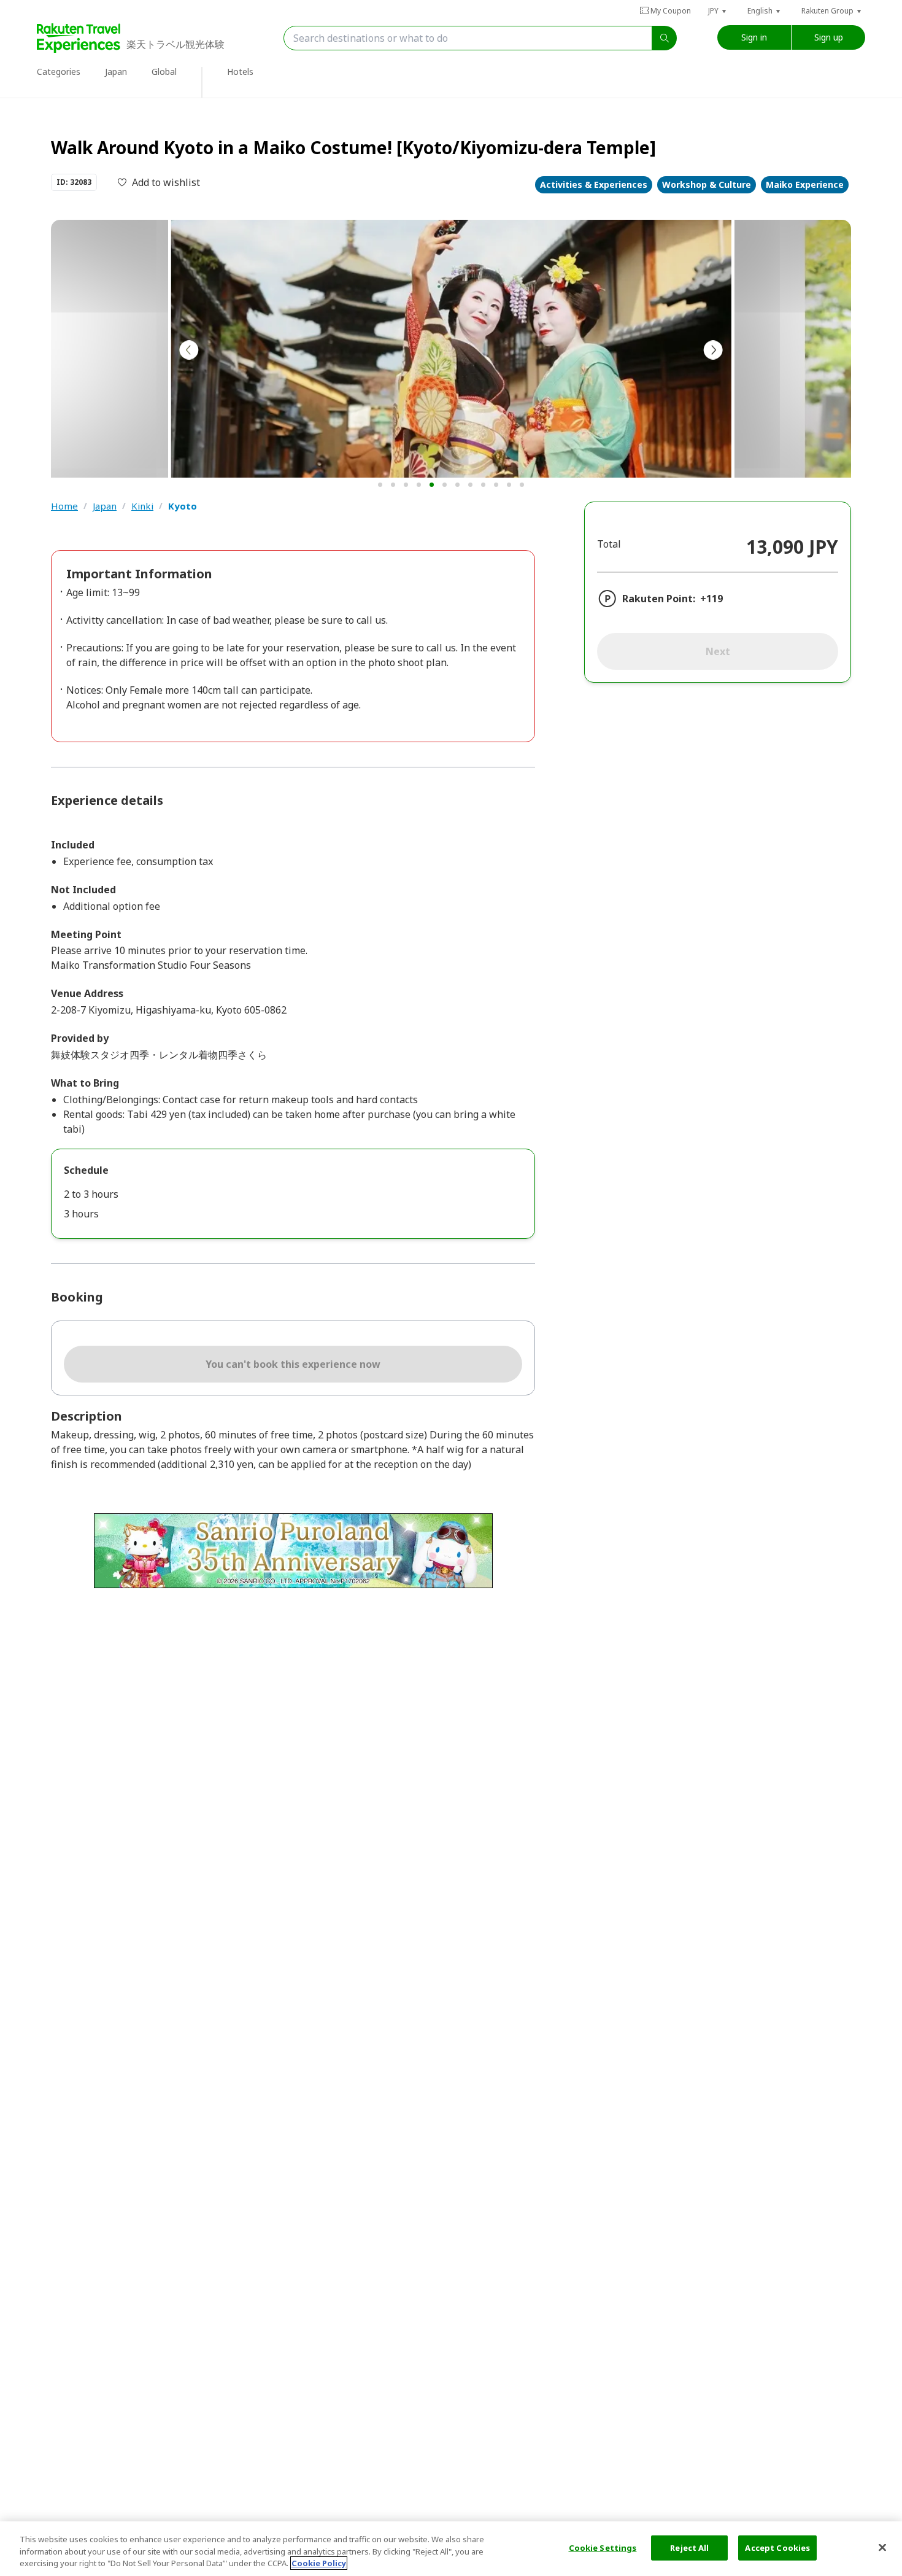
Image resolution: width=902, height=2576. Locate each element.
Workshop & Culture (707, 184)
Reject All (689, 2547)
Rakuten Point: (659, 599)
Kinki (142, 506)
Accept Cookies (777, 2547)
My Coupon (671, 11)
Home (64, 506)
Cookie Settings (603, 2547)
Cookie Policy (319, 2563)
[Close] (882, 2547)
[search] (665, 38)
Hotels (240, 72)
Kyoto (183, 506)
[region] (451, 2549)
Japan (105, 506)
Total (609, 544)
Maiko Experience (805, 184)
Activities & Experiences (594, 184)
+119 (711, 599)
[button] (718, 11)
